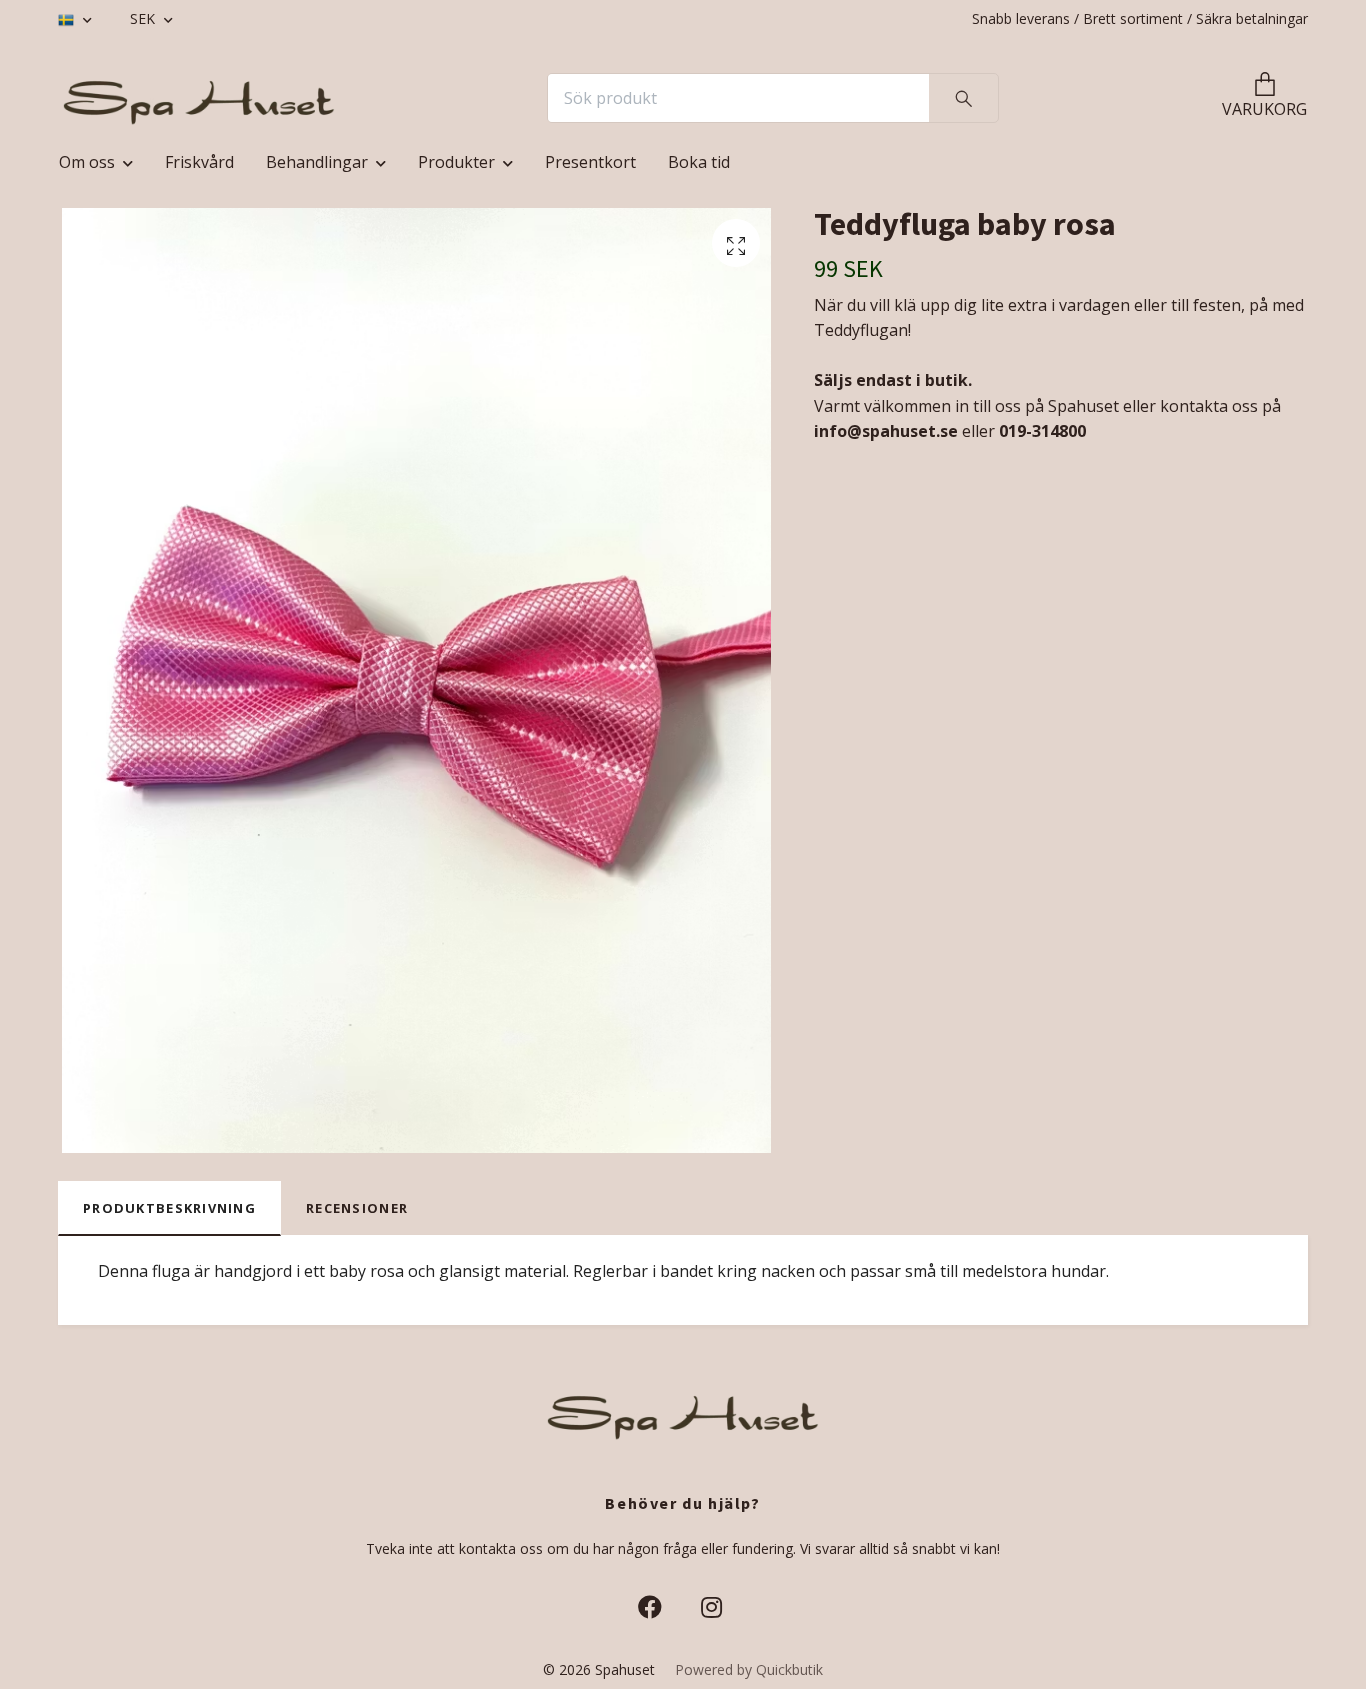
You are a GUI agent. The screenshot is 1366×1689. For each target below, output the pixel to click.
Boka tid (699, 162)
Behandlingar (317, 162)
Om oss (87, 162)
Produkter (456, 162)
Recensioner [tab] (357, 1208)
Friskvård (199, 162)
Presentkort (590, 162)
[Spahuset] (199, 98)
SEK (144, 18)
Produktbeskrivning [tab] (169, 1208)
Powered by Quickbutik (749, 1669)
